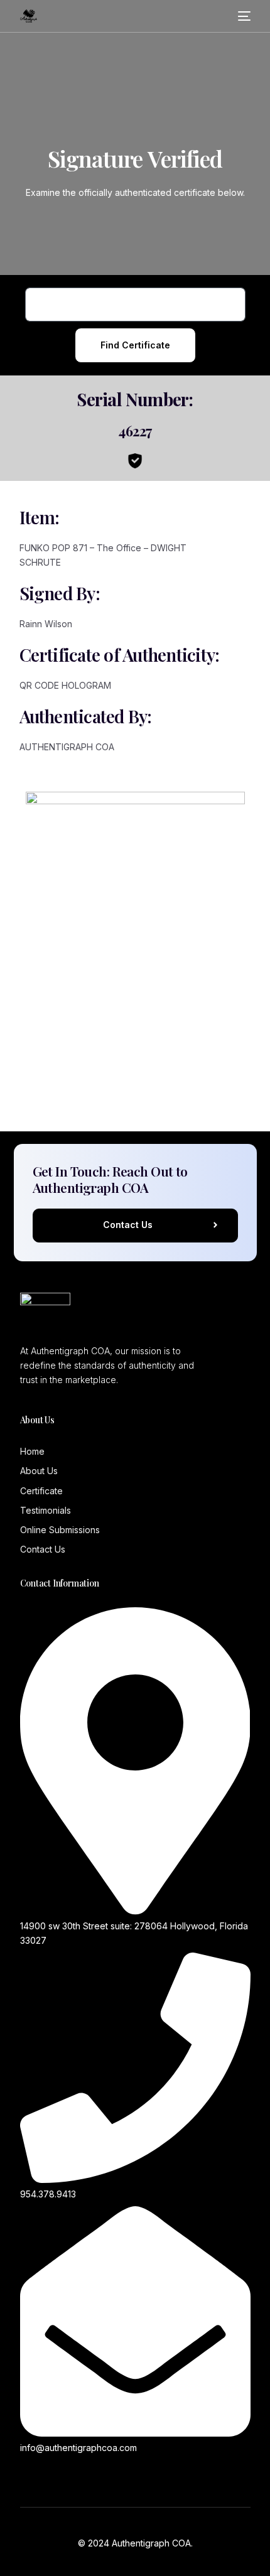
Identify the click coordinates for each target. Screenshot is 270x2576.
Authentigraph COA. (152, 2543)
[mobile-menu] (244, 16)
